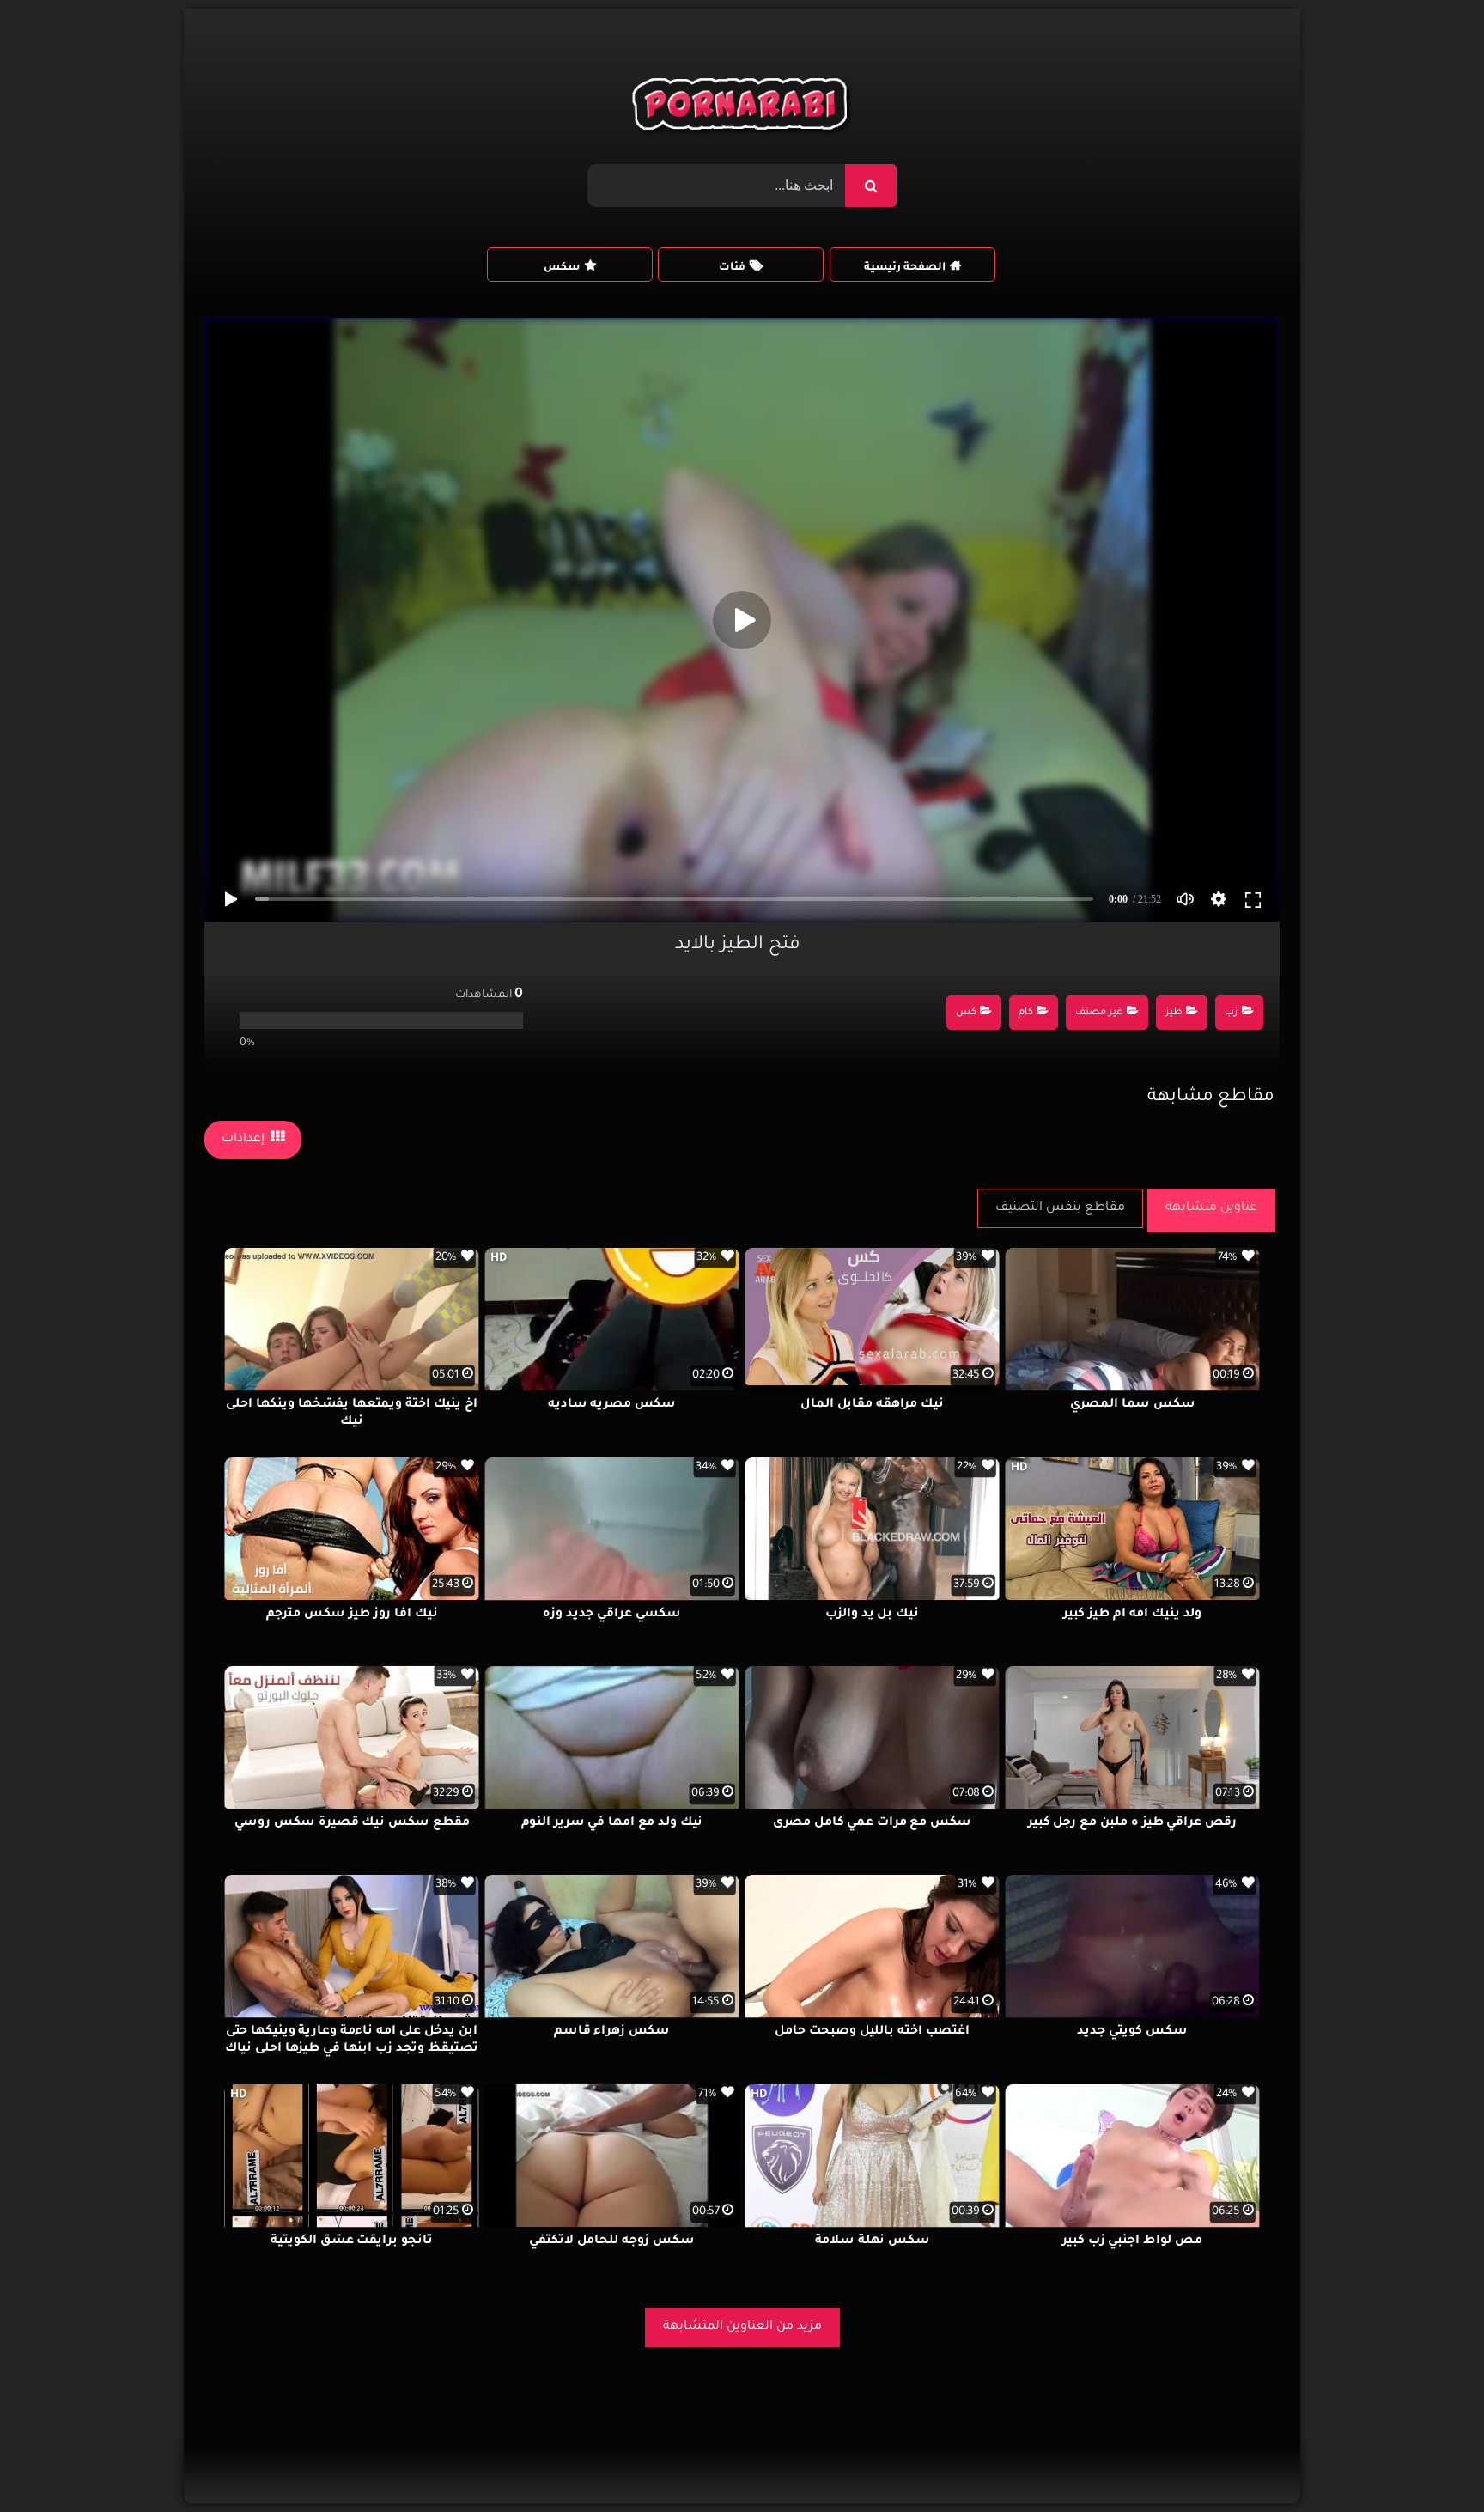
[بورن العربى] (742, 108)
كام (1026, 1013)
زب (1231, 1013)
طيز (1174, 1013)
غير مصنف (1099, 1013)
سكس (562, 268)
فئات (732, 268)
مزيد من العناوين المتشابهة (742, 2327)
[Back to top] (1429, 2461)
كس (966, 1013)
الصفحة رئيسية (905, 268)
